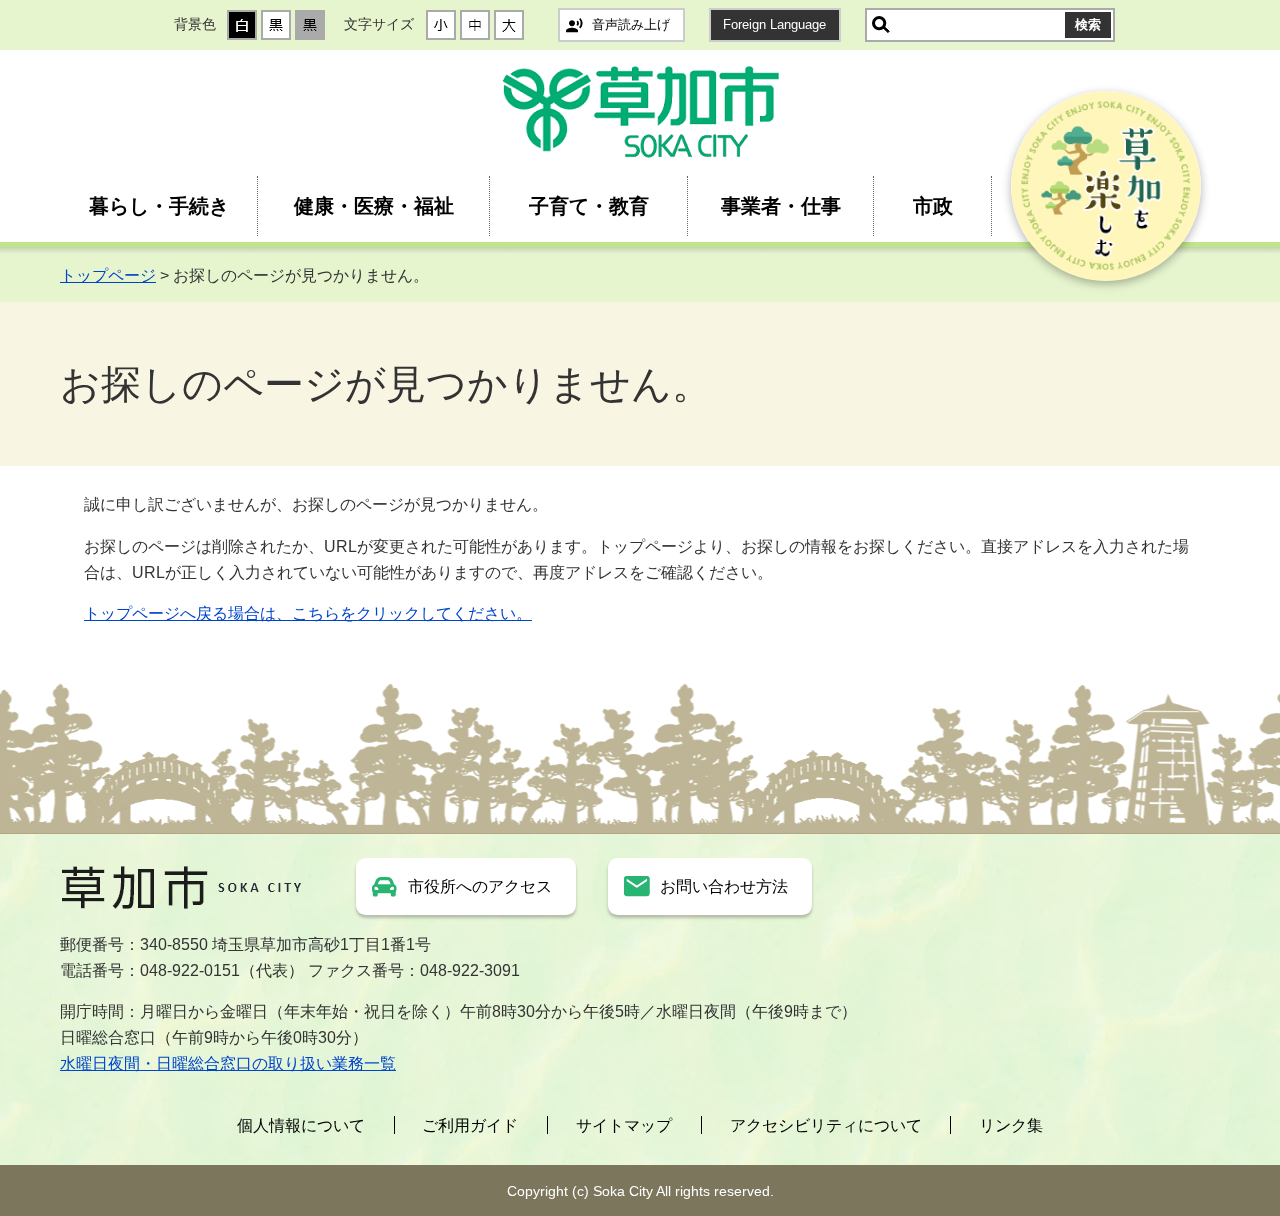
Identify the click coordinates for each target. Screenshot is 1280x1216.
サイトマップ (624, 1125)
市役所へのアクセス (480, 886)
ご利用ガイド (470, 1125)
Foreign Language (774, 24)
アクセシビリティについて (826, 1125)
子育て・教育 (589, 206)
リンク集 (1011, 1125)
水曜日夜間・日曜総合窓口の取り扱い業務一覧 (228, 1063)
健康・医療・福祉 (374, 206)
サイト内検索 (881, 25)
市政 (933, 206)
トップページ (108, 275)
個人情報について (301, 1125)
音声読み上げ (631, 24)
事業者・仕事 (781, 206)
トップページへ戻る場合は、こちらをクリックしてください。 (308, 613)
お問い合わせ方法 (724, 886)
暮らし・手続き (159, 206)
